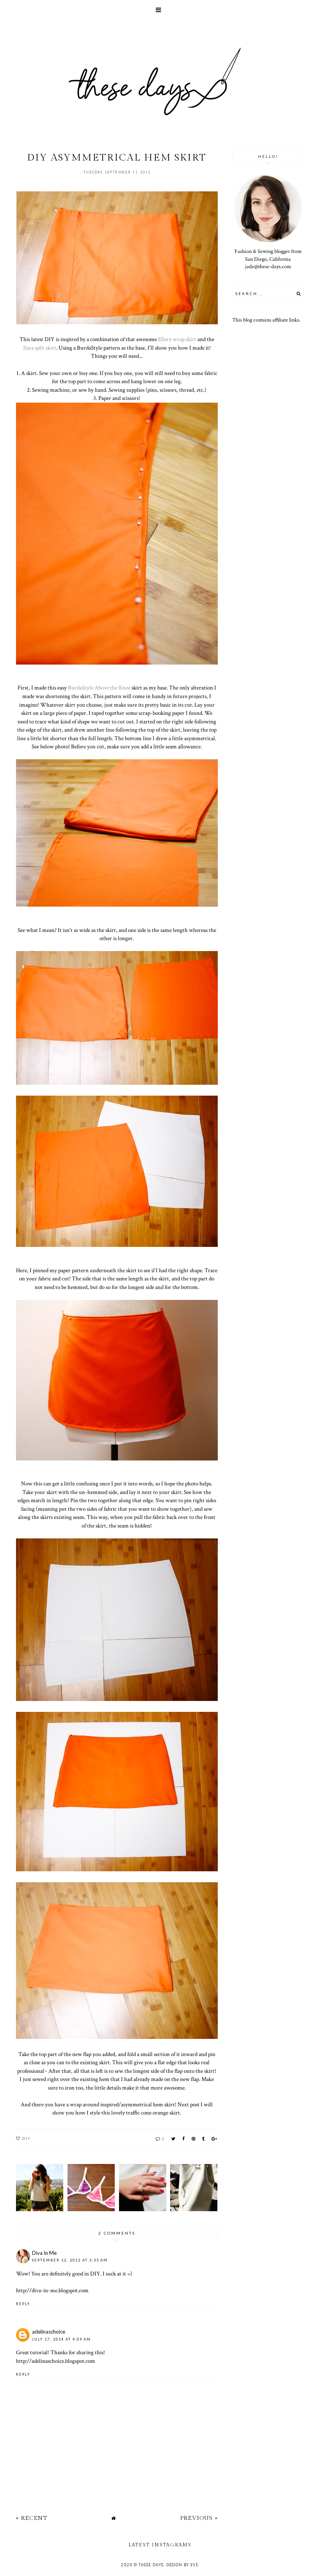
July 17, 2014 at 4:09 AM (61, 2339)
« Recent (32, 2518)
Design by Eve (182, 2565)
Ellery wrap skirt (177, 339)
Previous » (199, 2518)
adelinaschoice (49, 2332)
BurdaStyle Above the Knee (99, 688)
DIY (27, 2138)
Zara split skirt (40, 348)
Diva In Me (44, 2253)
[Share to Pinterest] (194, 2138)
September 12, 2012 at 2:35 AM (70, 2260)
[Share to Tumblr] (204, 2138)
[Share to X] (174, 2138)
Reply (23, 2304)
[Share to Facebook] (184, 2138)
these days (151, 2565)
